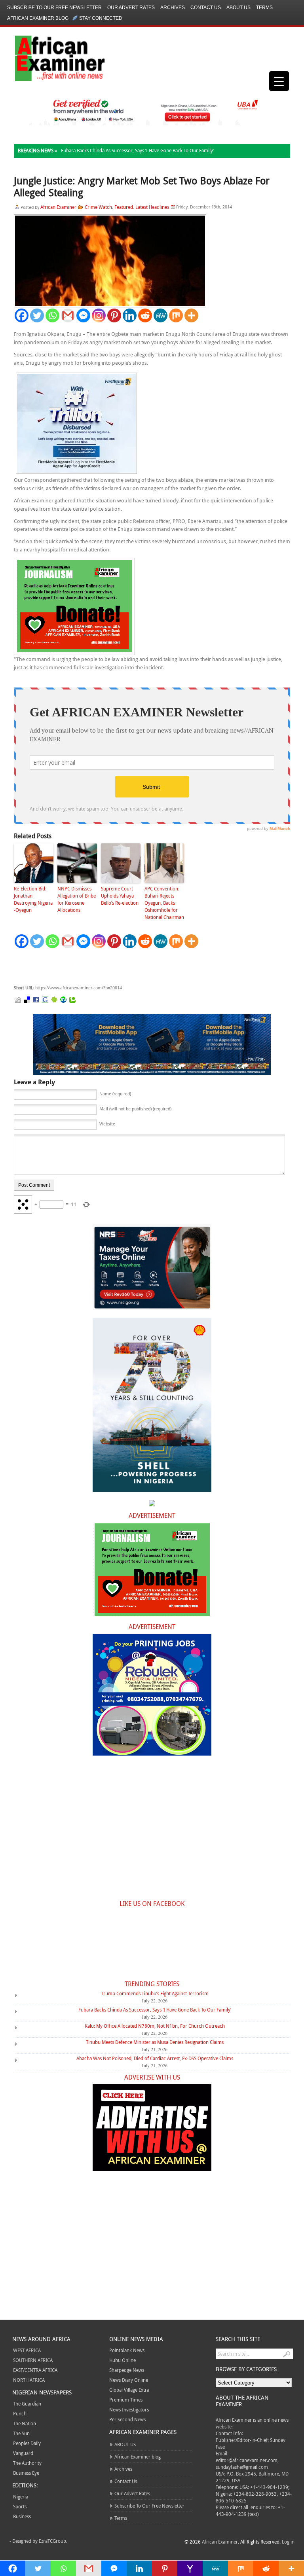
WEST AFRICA (27, 2350)
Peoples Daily (27, 2443)
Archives (173, 8)
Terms (264, 8)
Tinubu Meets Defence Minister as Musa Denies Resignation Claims (155, 2042)
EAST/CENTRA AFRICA (35, 2370)
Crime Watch (98, 207)
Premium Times (126, 2400)
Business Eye (26, 2473)
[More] (191, 315)
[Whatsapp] (52, 315)
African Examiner (58, 207)
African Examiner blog (38, 18)
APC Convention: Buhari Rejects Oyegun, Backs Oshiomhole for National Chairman (164, 903)
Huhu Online (123, 2360)
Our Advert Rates (131, 8)
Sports (20, 2506)
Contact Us (206, 8)
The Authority (27, 2463)
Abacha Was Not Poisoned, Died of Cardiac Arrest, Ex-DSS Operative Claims (155, 2058)
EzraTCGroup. (53, 2541)
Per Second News (127, 2419)
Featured (124, 207)
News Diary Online (129, 2380)
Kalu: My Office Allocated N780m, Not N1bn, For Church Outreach (155, 2026)
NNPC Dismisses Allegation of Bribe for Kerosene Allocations (77, 899)
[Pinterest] (114, 315)
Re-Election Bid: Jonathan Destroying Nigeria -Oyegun (33, 899)
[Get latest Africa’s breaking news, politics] (51, 58)
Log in (288, 2542)
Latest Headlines (152, 207)
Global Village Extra (129, 2390)
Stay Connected (101, 18)
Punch (20, 2413)
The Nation (25, 2423)
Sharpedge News (127, 2370)
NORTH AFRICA (29, 2380)
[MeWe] (161, 315)
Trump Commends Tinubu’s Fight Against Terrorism (155, 1993)
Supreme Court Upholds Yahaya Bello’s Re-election (120, 896)
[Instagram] (99, 315)
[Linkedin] (130, 315)
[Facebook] (22, 315)
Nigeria (21, 2496)
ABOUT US (238, 8)
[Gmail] (68, 315)
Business (22, 2516)
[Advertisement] (133, 967)
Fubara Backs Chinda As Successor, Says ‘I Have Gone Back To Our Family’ (137, 150)
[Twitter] (37, 315)
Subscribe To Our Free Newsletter (54, 8)
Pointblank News (127, 2350)
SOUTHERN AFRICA (33, 2360)
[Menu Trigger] (279, 81)
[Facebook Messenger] (83, 315)
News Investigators (129, 2409)
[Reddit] (145, 315)
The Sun (21, 2433)
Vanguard (23, 2453)
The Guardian (27, 2404)
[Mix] (176, 315)
